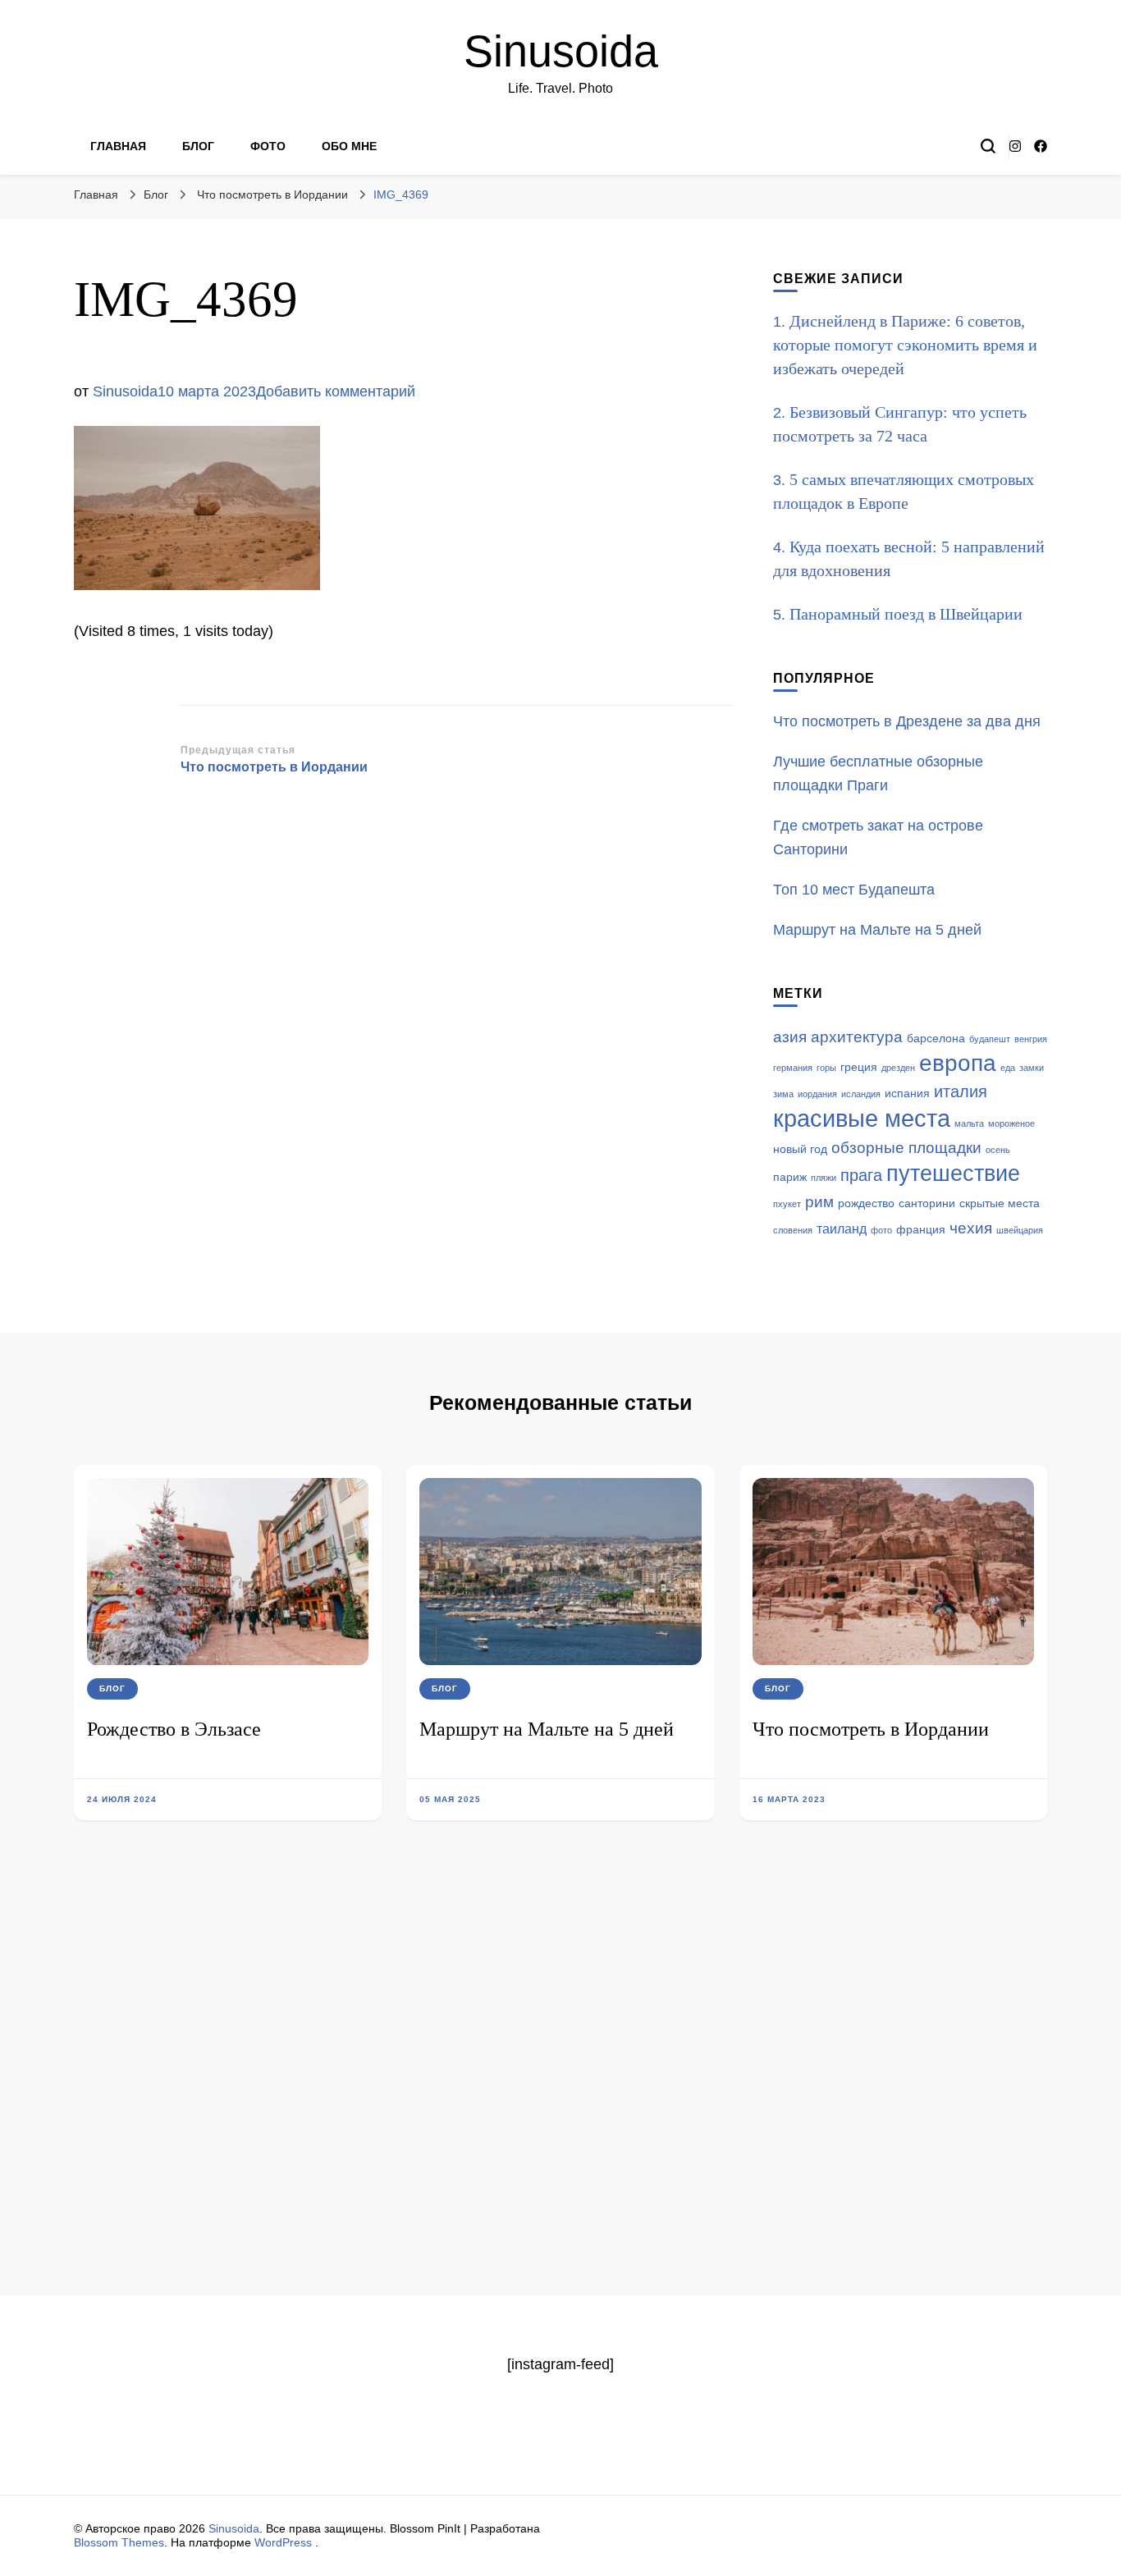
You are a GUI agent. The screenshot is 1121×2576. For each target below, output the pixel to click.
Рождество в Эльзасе (174, 1729)
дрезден (898, 1068)
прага (861, 1175)
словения (793, 1230)
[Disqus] (560, 2083)
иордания (817, 1094)
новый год (800, 1149)
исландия (861, 1094)
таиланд (842, 1229)
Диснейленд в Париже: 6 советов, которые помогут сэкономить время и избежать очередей (905, 345)
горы (826, 1068)
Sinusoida (561, 51)
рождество (866, 1203)
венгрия (1031, 1039)
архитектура (857, 1037)
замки (1032, 1068)
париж (790, 1177)
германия (793, 1068)
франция (921, 1230)
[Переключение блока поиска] (988, 146)
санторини (927, 1203)
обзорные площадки (906, 1148)
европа (958, 1063)
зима (783, 1094)
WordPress (283, 2542)
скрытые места (1000, 1203)
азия (790, 1037)
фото (881, 1230)
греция (859, 1067)
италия (961, 1091)
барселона (936, 1039)
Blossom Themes (119, 2542)
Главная (118, 146)
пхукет (787, 1204)
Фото (268, 146)
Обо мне (349, 146)
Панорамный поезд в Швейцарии (906, 614)
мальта (969, 1123)
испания (907, 1094)
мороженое (1011, 1123)
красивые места (862, 1118)
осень (998, 1150)
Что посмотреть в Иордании (871, 1729)
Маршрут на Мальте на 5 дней (547, 1729)
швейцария (1020, 1230)
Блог (198, 146)
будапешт (990, 1039)
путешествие (953, 1174)
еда (1008, 1068)
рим (819, 1202)
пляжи (824, 1178)
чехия (971, 1228)
